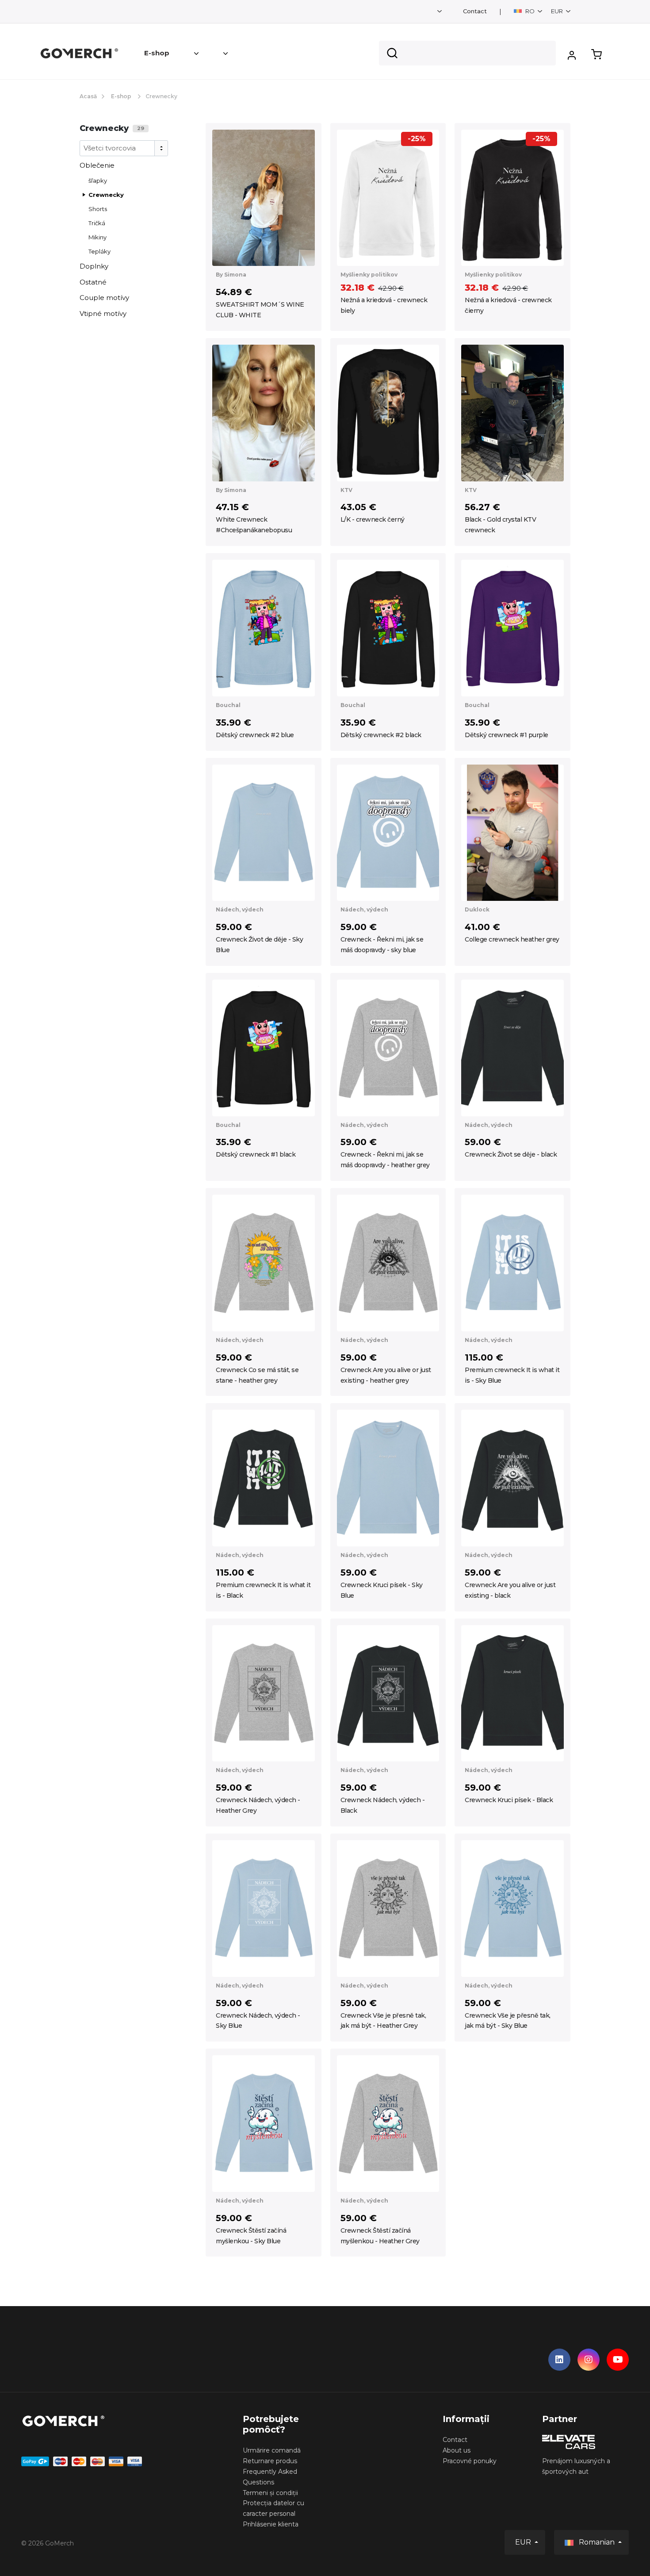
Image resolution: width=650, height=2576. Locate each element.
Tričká (97, 223)
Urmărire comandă (272, 2450)
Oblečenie (97, 165)
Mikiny (97, 237)
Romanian (597, 2542)
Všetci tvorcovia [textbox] (110, 148)
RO (530, 11)
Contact (475, 11)
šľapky (98, 181)
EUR (558, 11)
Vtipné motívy (103, 313)
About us (457, 2450)
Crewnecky (106, 195)
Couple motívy (104, 298)
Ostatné (93, 282)
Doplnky (94, 266)
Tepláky (99, 251)
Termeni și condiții (270, 2493)
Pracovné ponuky (470, 2461)
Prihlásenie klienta (271, 2524)
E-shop (157, 53)
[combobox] (124, 148)
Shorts (98, 209)
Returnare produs (270, 2461)
